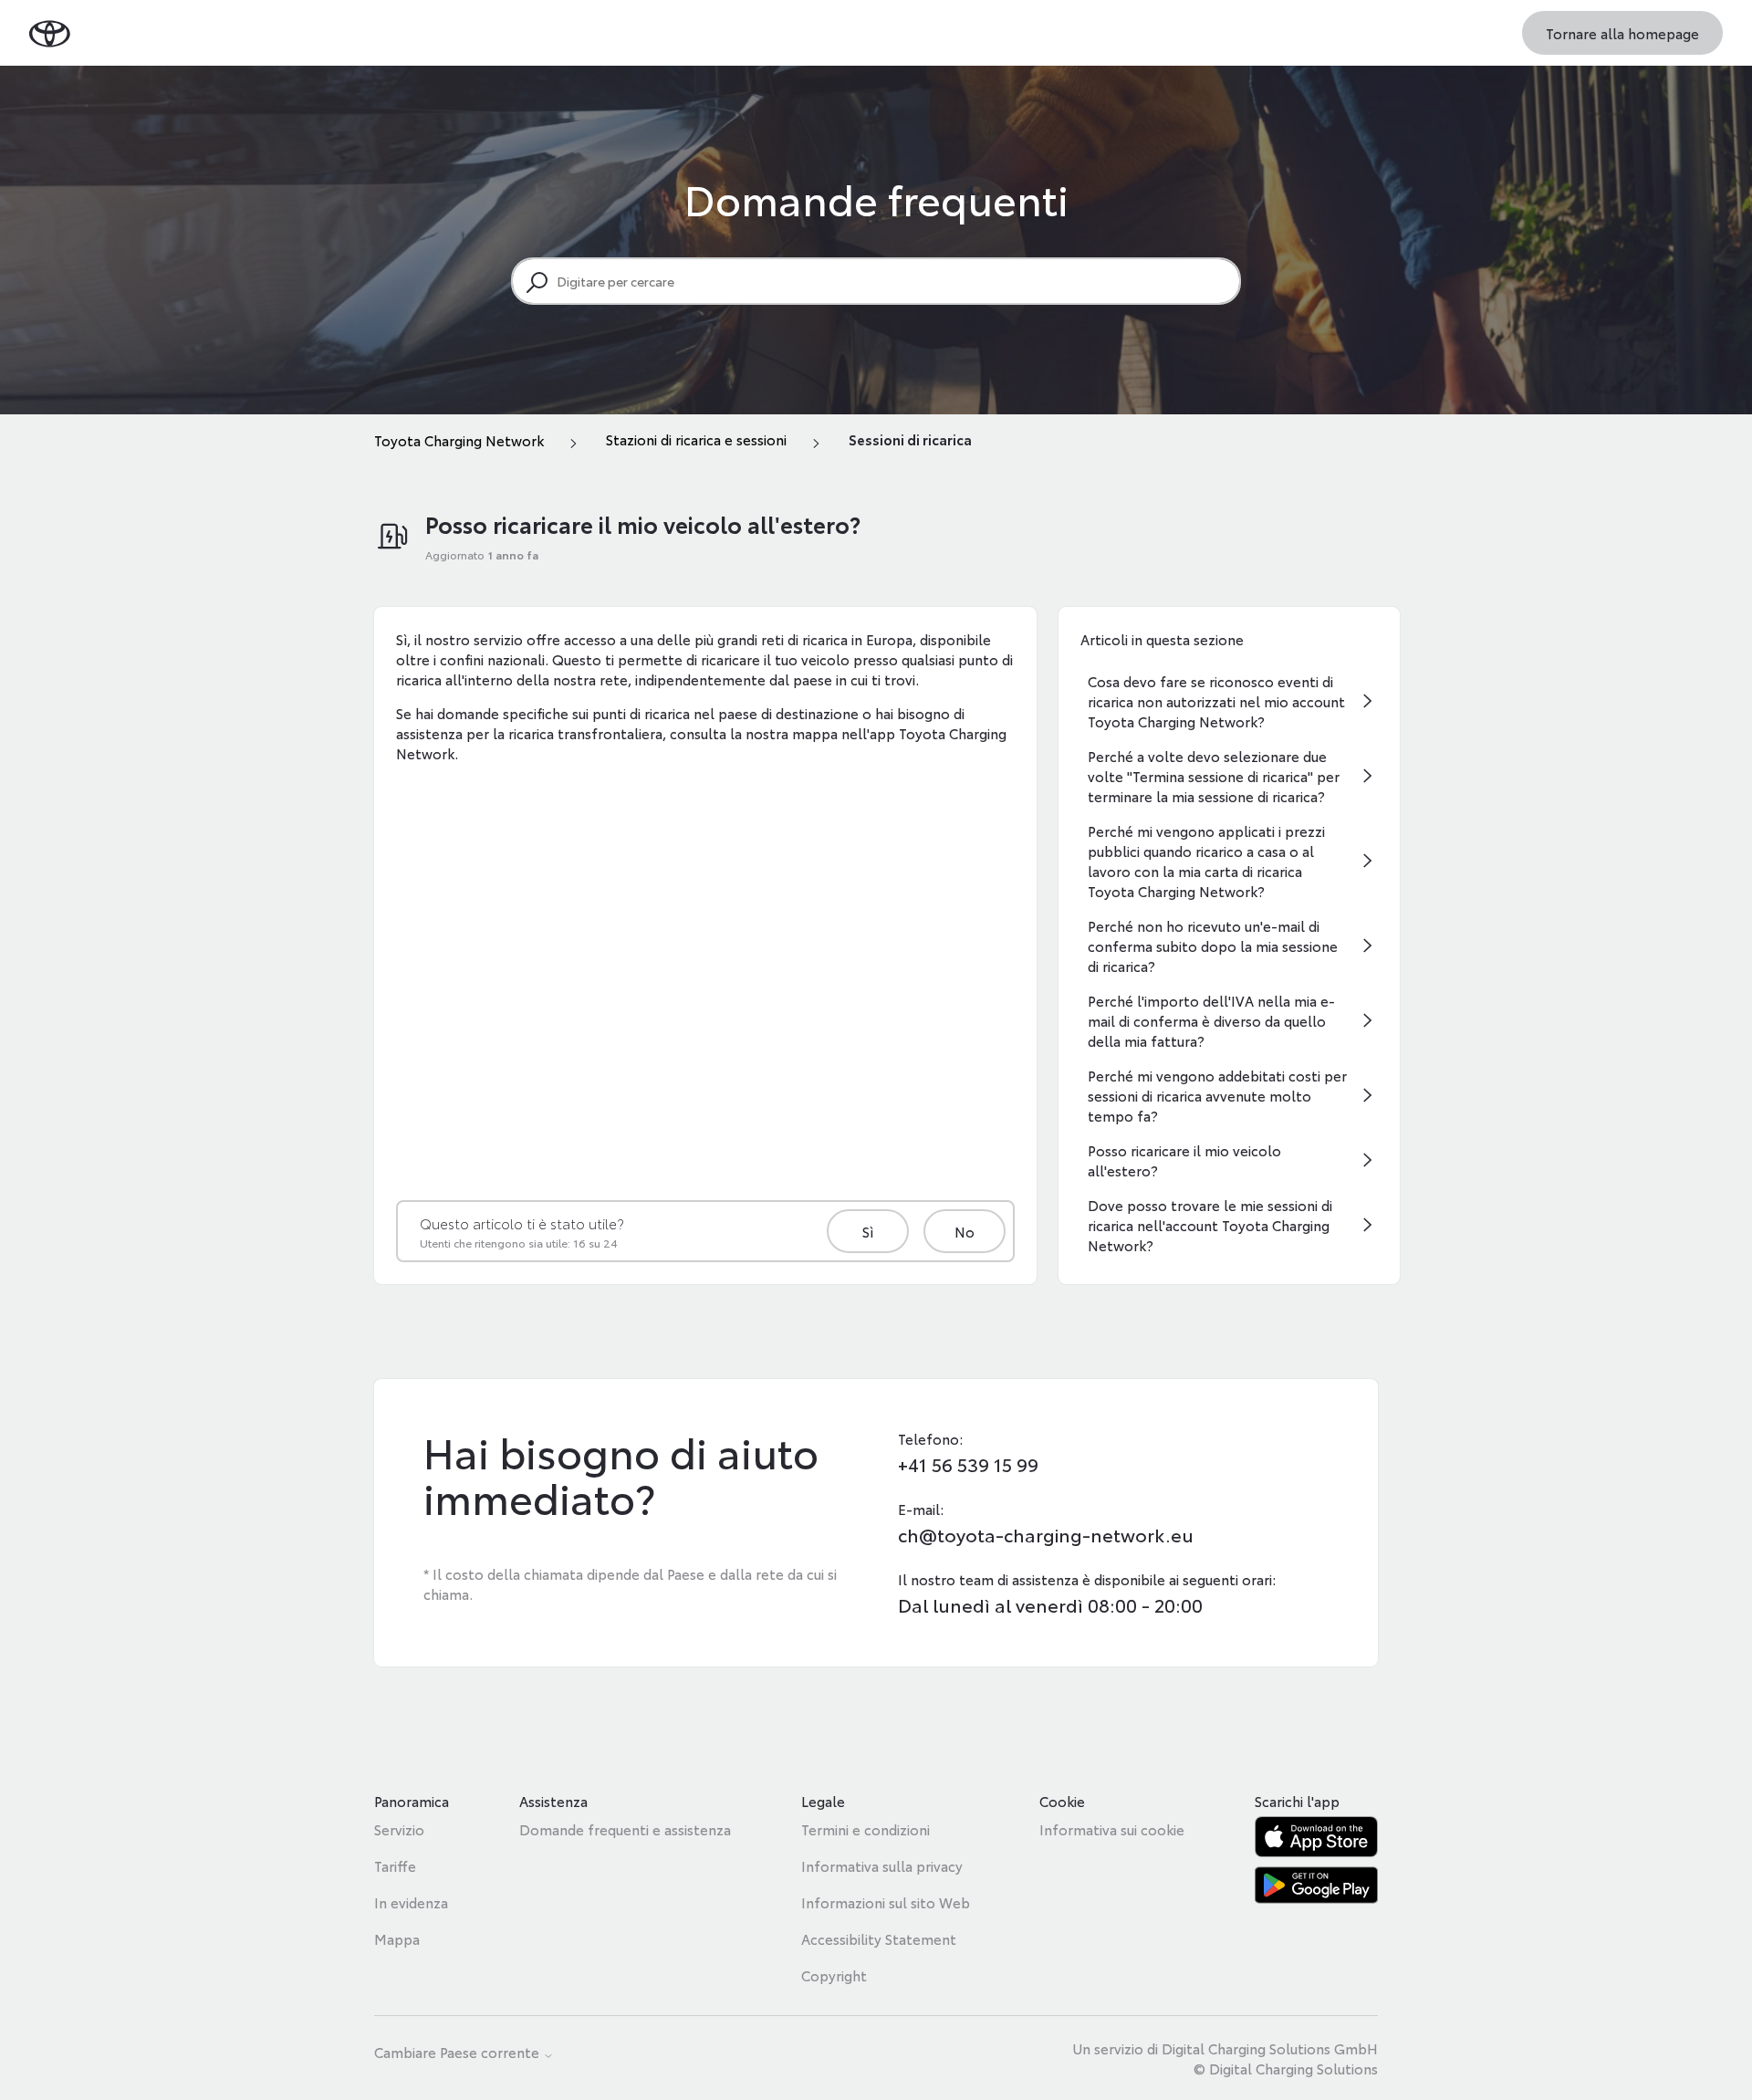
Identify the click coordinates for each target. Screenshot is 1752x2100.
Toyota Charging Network (459, 440)
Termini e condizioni (866, 1829)
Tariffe (395, 1865)
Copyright (834, 1975)
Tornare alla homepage (1622, 33)
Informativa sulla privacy (882, 1865)
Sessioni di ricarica (910, 439)
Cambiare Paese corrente (459, 2053)
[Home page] (50, 32)
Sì (868, 1231)
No (965, 1231)
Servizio (399, 1829)
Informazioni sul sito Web (886, 1902)
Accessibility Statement (879, 1938)
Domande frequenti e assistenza (625, 1829)
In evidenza (411, 1902)
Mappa (397, 1938)
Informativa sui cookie (1112, 1829)
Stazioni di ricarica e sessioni (696, 439)
